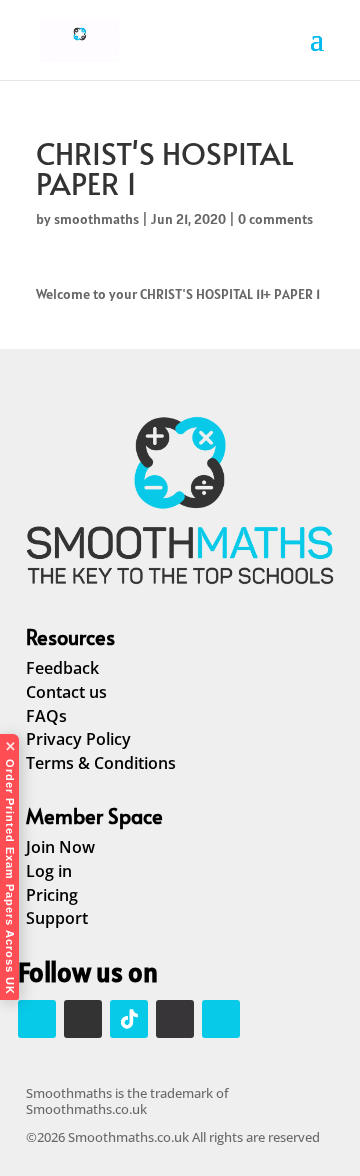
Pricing (52, 895)
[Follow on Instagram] (37, 1019)
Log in (49, 871)
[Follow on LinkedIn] (175, 1019)
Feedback (62, 668)
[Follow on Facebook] (83, 1019)
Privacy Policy (78, 739)
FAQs (46, 716)
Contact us (66, 692)
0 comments (275, 219)
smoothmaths (96, 219)
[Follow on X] (221, 1019)
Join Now (60, 847)
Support (57, 918)
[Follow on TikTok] (129, 1019)
